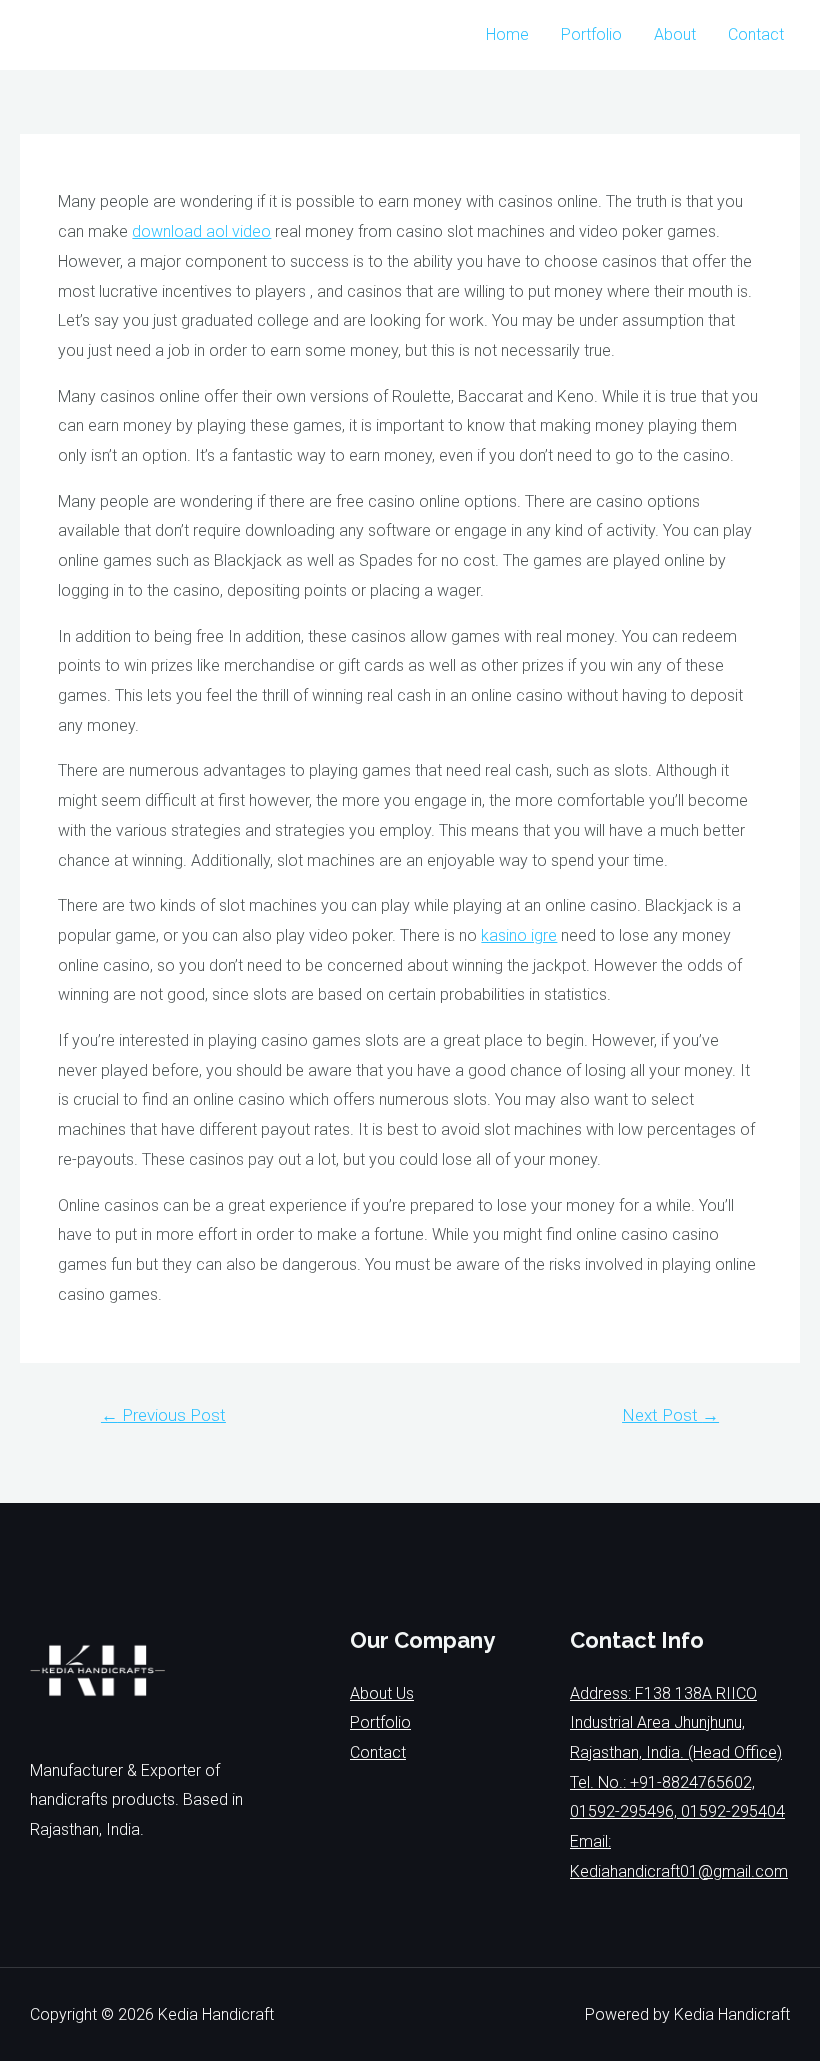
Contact (756, 34)
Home (507, 34)
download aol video (201, 231)
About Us (382, 1693)
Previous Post (163, 1415)
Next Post (670, 1415)
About (675, 34)
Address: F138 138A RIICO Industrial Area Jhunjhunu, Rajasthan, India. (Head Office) (676, 1723)
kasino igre (519, 935)
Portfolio (591, 34)
